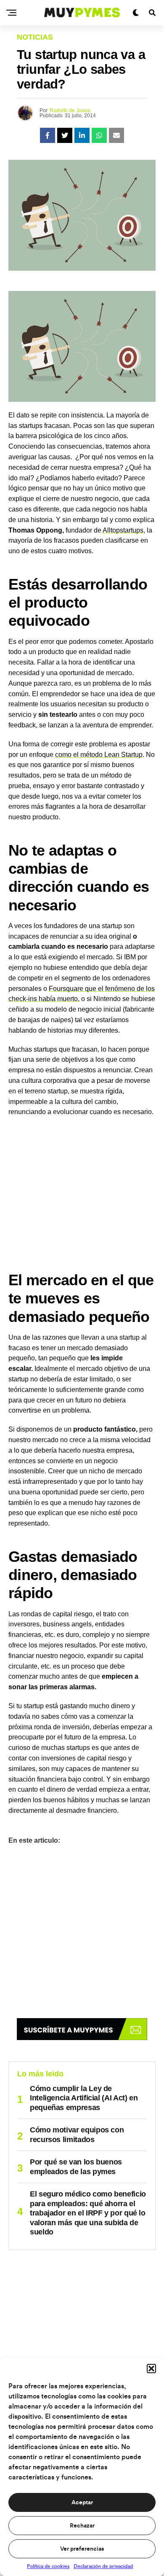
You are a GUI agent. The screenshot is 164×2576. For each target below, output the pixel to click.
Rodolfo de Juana (70, 110)
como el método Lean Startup (99, 755)
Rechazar (82, 2526)
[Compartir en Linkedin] (82, 135)
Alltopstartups (123, 530)
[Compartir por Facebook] (48, 135)
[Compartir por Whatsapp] (99, 135)
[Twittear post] (65, 135)
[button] (151, 2369)
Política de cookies (48, 2566)
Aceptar (82, 2503)
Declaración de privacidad (103, 2566)
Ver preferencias (82, 2549)
